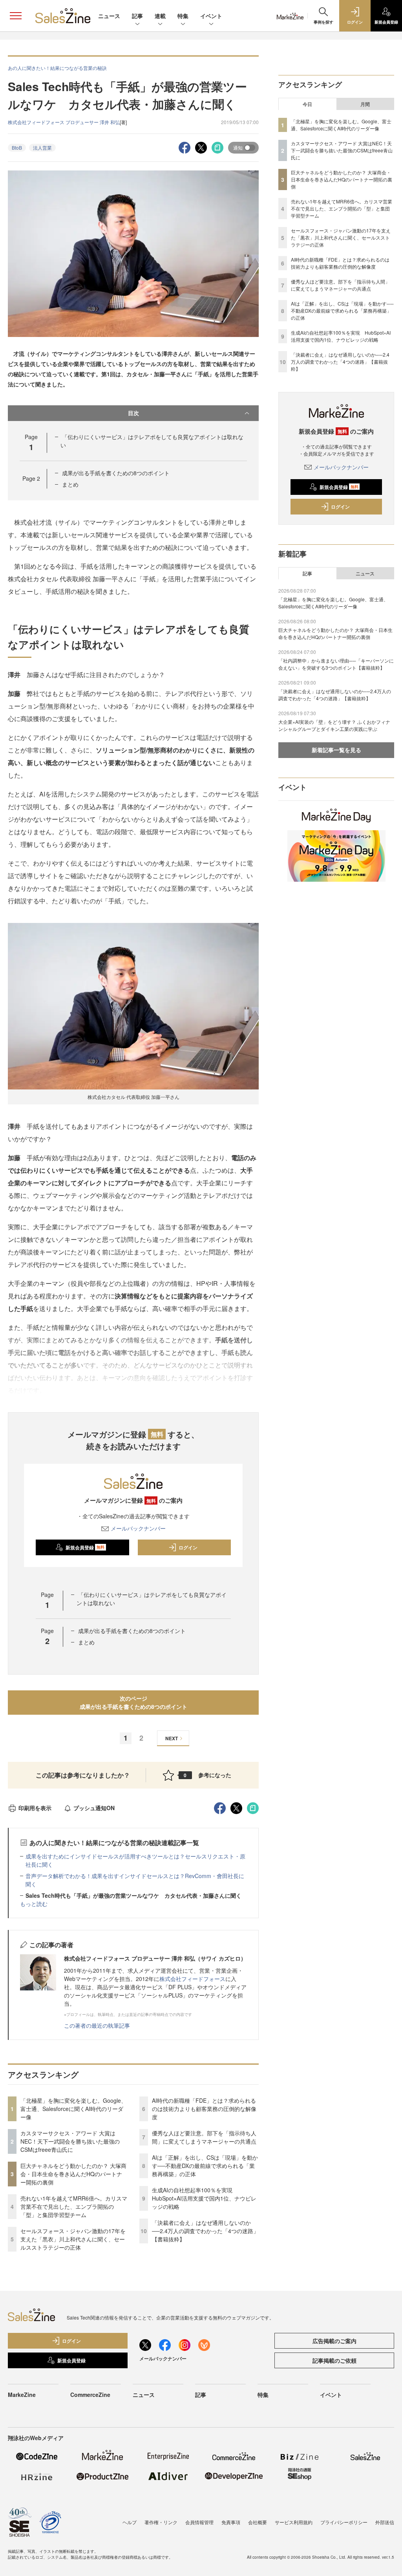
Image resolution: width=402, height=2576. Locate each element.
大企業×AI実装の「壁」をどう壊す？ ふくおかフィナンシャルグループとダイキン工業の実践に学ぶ (334, 725)
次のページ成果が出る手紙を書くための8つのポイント (133, 1702)
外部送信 (385, 2522)
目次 (133, 413)
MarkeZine (22, 2395)
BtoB (17, 147)
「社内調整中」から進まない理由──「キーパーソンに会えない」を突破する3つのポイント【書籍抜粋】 (336, 664)
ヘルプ (130, 2522)
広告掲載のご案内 (334, 2341)
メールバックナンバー (138, 1528)
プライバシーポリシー (344, 2522)
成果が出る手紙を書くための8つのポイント (116, 473)
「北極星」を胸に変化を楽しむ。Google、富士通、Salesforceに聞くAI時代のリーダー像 (73, 2109)
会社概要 (258, 2522)
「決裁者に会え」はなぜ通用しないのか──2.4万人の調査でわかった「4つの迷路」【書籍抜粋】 (205, 2231)
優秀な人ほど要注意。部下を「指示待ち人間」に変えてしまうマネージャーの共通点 (204, 2137)
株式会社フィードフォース (192, 1979)
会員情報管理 (199, 2522)
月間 (365, 104)
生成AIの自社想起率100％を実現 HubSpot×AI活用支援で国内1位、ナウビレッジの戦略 (204, 2198)
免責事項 (231, 2522)
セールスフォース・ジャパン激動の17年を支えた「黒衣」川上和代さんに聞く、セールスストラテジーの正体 (73, 2239)
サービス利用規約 (294, 2522)
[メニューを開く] (16, 16)
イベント (211, 16)
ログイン (188, 1547)
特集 (183, 16)
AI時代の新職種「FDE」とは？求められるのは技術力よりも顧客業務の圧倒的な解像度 (204, 2109)
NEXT (172, 1738)
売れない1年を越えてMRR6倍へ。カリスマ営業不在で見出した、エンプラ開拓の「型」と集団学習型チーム (74, 2206)
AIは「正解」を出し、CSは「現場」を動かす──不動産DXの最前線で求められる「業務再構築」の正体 (205, 2166)
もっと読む (34, 1904)
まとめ (70, 484)
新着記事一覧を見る (336, 750)
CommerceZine (90, 2395)
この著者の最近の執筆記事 (97, 2025)
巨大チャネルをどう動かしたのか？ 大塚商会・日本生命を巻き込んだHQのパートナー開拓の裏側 (73, 2174)
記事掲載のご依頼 (334, 2360)
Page (31, 478)
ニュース (109, 16)
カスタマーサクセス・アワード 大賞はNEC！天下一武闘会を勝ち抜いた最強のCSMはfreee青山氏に (70, 2141)
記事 (137, 16)
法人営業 (42, 147)
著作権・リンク (161, 2522)
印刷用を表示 (35, 1808)
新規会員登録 (85, 1547)
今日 (307, 104)
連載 (160, 16)
